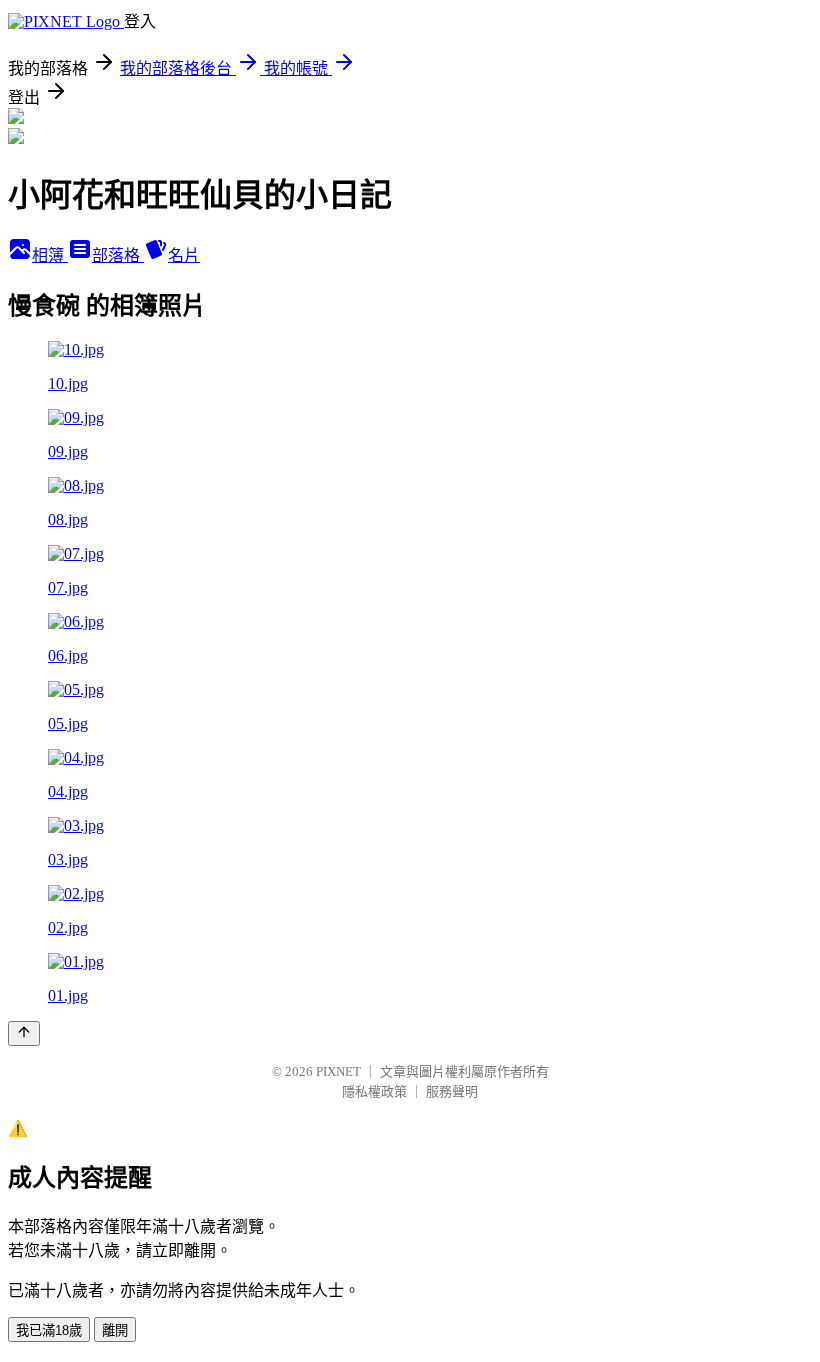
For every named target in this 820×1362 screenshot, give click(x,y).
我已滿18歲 (49, 1330)
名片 (184, 255)
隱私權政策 (374, 1091)
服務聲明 (452, 1091)
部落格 (118, 255)
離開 (115, 1330)
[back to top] (24, 1033)
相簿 (50, 255)
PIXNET (338, 1071)
